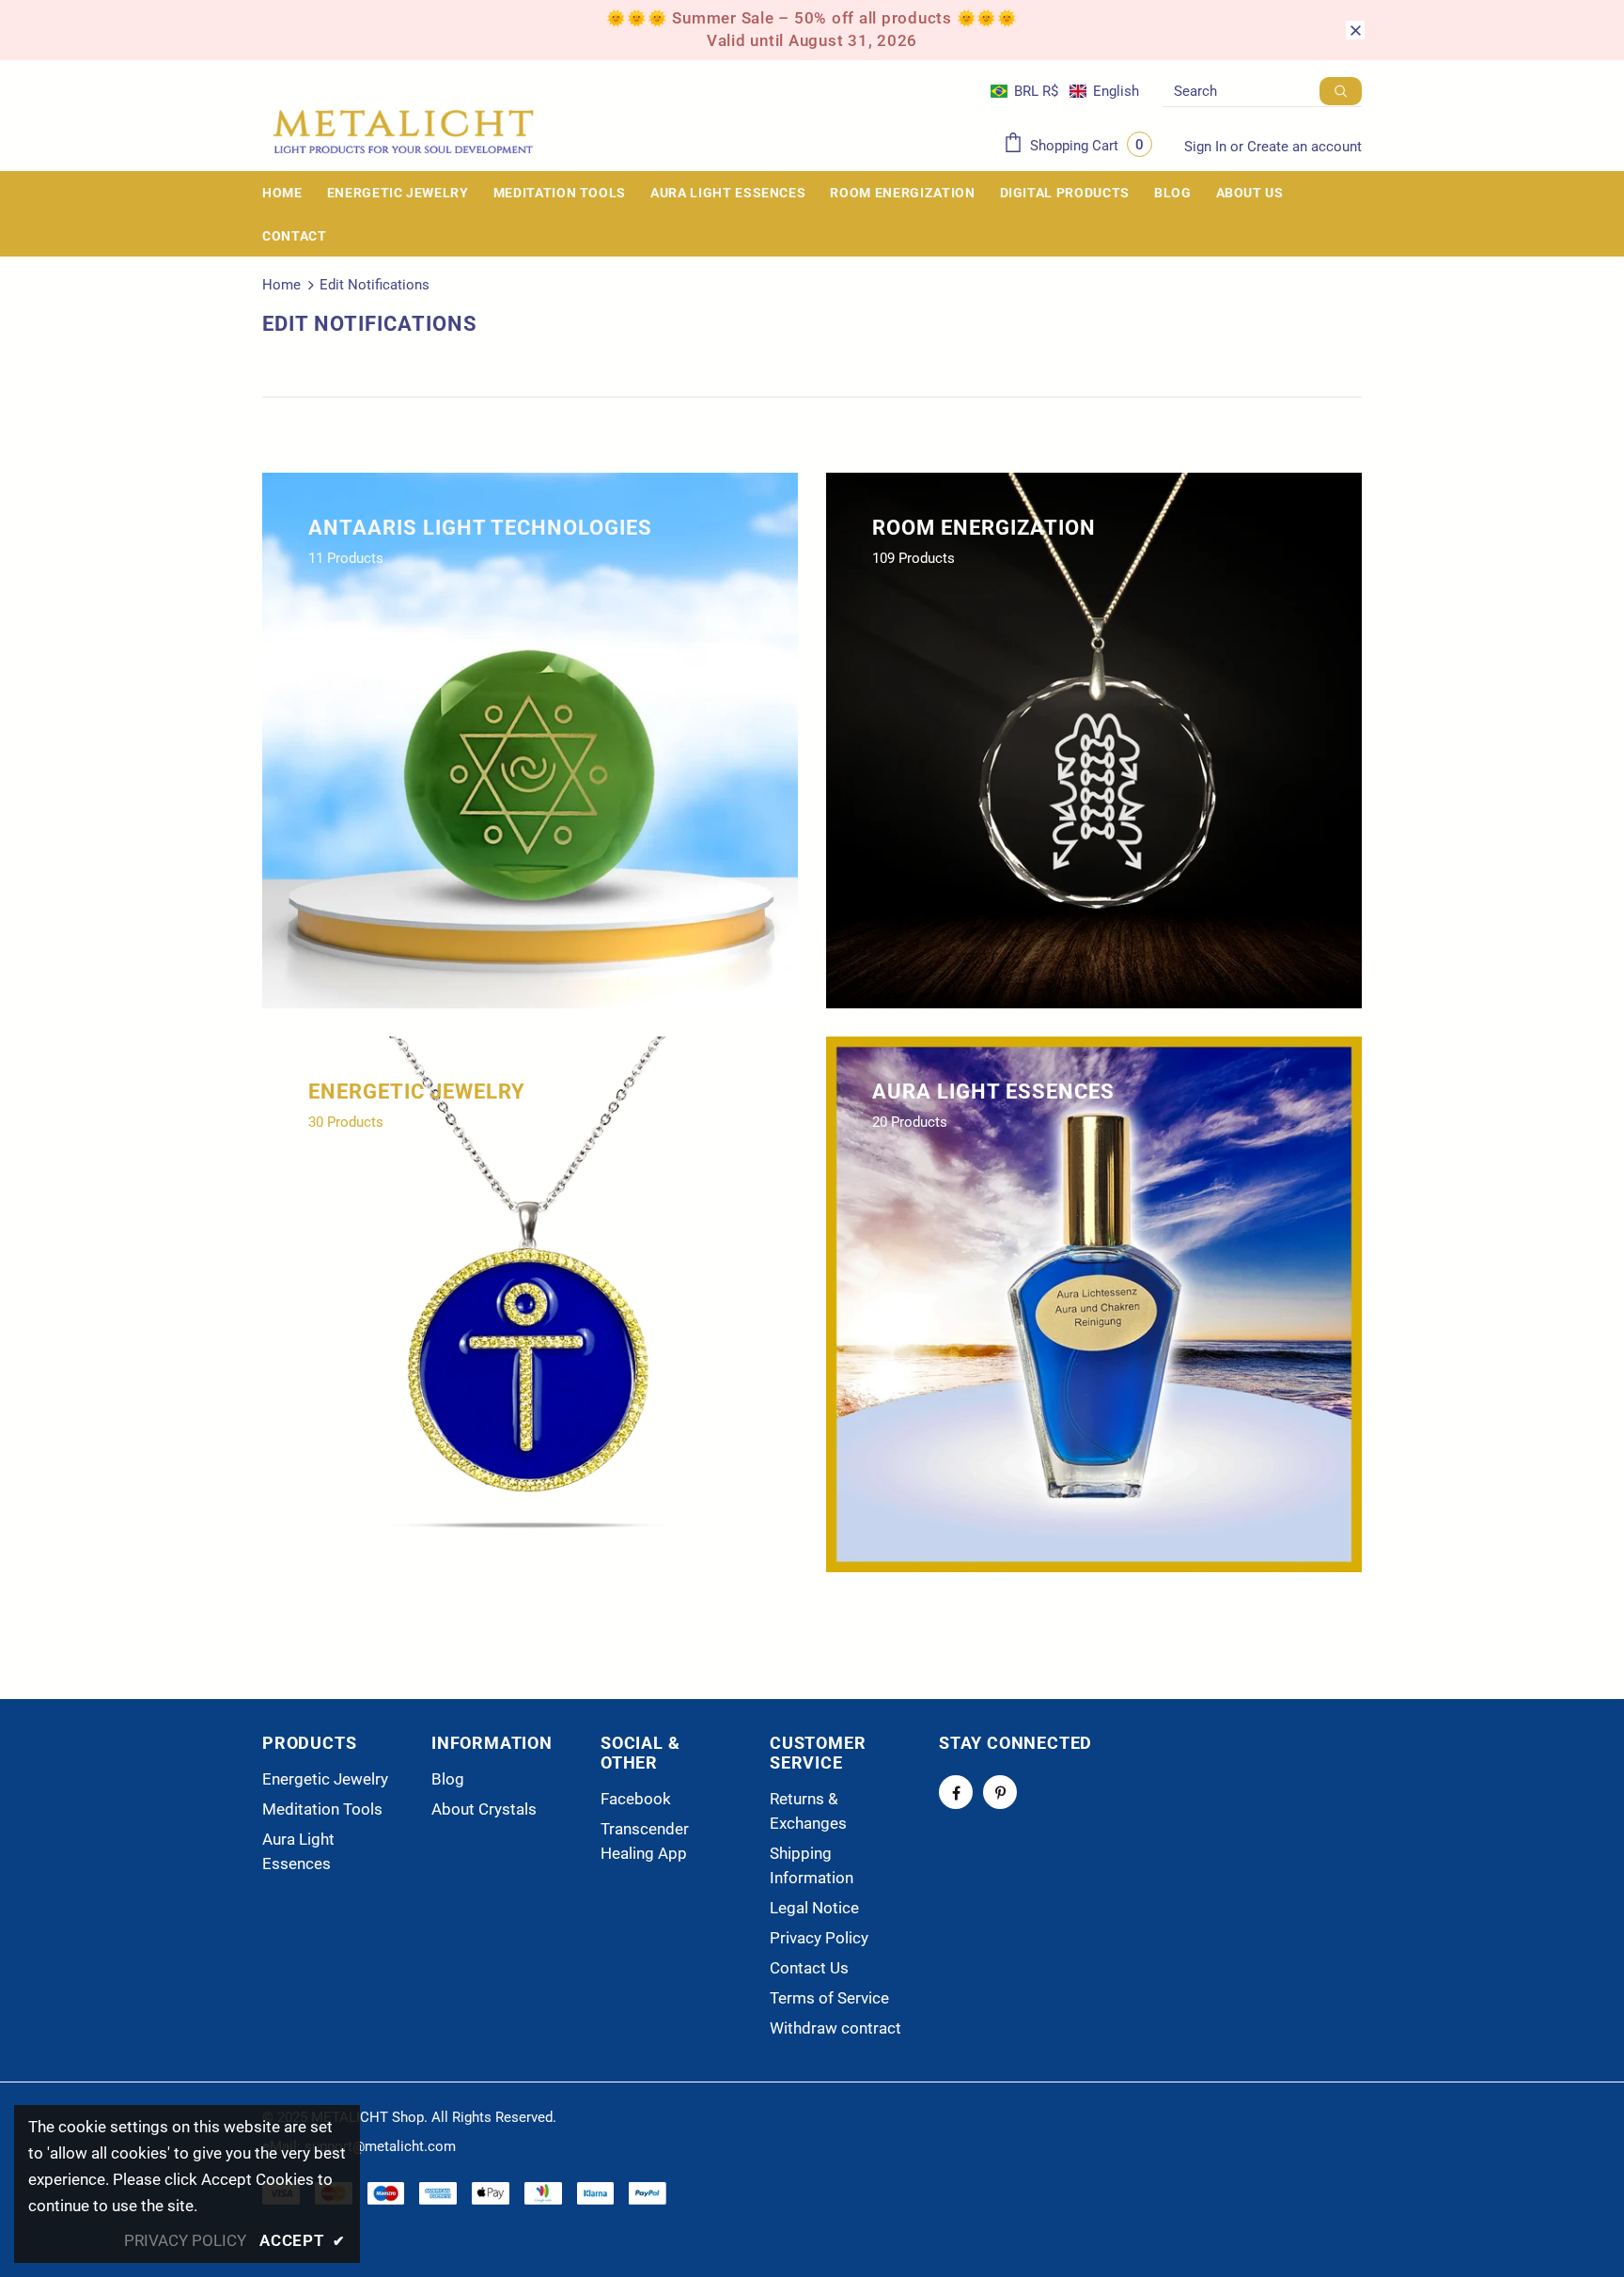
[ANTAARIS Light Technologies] (530, 741)
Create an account (1304, 147)
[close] (1355, 30)
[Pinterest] (1000, 1792)
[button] (1065, 91)
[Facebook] (956, 1792)
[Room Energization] (1094, 741)
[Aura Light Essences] (1094, 1304)
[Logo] (403, 132)
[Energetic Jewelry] (530, 1304)
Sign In (1207, 147)
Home (281, 285)
